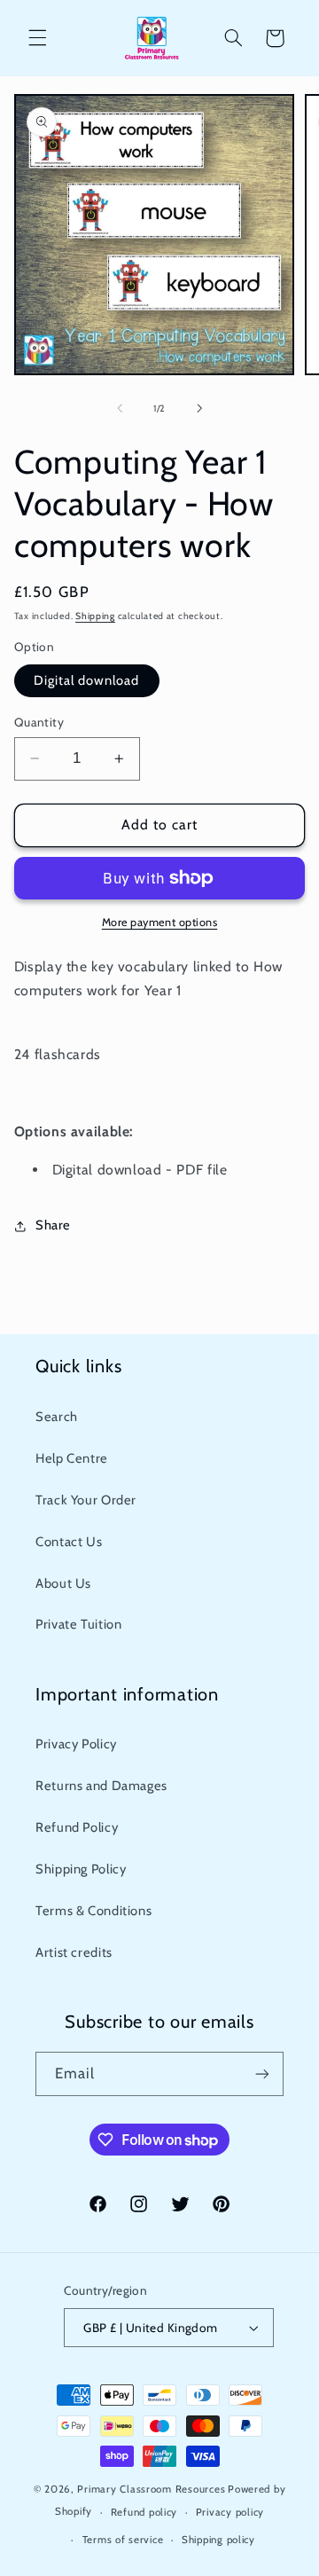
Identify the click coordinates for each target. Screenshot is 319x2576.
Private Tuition (78, 1624)
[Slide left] (120, 408)
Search (57, 1417)
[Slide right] (199, 408)
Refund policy (144, 2512)
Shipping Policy (81, 1869)
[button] (37, 38)
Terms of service (123, 2540)
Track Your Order (86, 1500)
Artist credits (74, 1952)
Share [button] (53, 1225)
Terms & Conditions (93, 1911)
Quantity (39, 722)
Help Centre (72, 1458)
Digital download (87, 680)
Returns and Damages (101, 1786)
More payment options (160, 922)
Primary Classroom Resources (151, 2489)
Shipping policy (218, 2540)
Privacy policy (230, 2512)
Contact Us (69, 1542)
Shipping (95, 616)
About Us (63, 1583)
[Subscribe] (262, 2073)
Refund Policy (77, 1827)
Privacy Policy (76, 1744)
